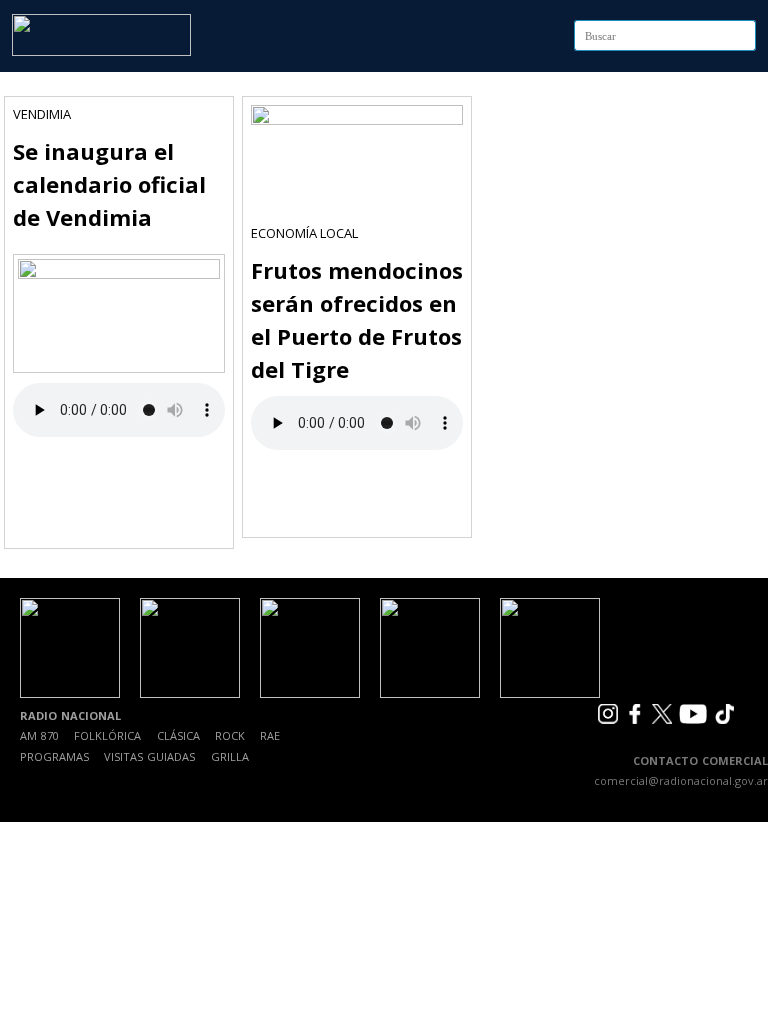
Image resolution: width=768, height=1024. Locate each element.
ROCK (230, 735)
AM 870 (39, 735)
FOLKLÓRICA (107, 735)
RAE (270, 735)
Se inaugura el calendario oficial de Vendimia (109, 184)
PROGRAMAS (54, 756)
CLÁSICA (178, 735)
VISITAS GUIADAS (149, 756)
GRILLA (230, 756)
